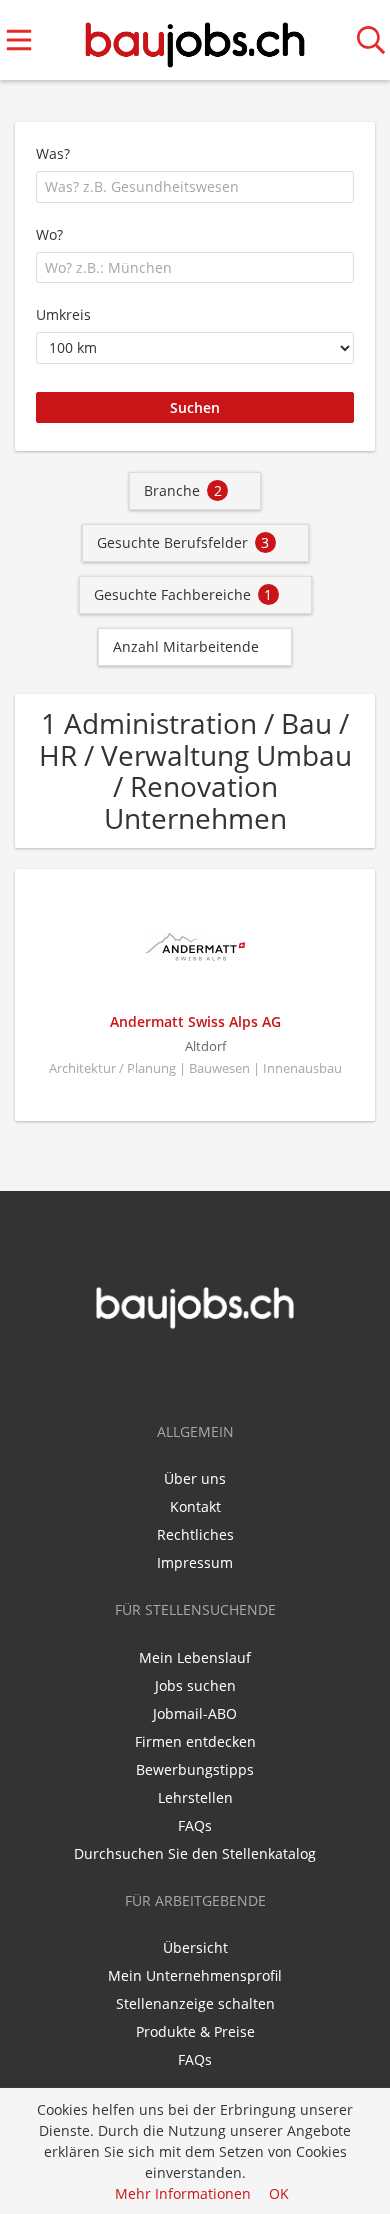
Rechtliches (195, 1534)
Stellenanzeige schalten (195, 2003)
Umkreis (63, 314)
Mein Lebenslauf (195, 1657)
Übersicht (195, 1947)
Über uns (195, 1478)
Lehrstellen (195, 1797)
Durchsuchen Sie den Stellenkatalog (195, 1853)
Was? (53, 153)
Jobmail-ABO (195, 1713)
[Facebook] (182, 1372)
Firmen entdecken (195, 1741)
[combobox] (195, 187)
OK (279, 2193)
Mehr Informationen (183, 2193)
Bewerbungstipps (195, 1769)
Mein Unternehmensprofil (195, 1975)
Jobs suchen (195, 1685)
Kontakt (195, 1506)
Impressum (195, 1562)
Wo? (49, 234)
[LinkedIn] (212, 1372)
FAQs (195, 1825)
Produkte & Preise (195, 2031)
